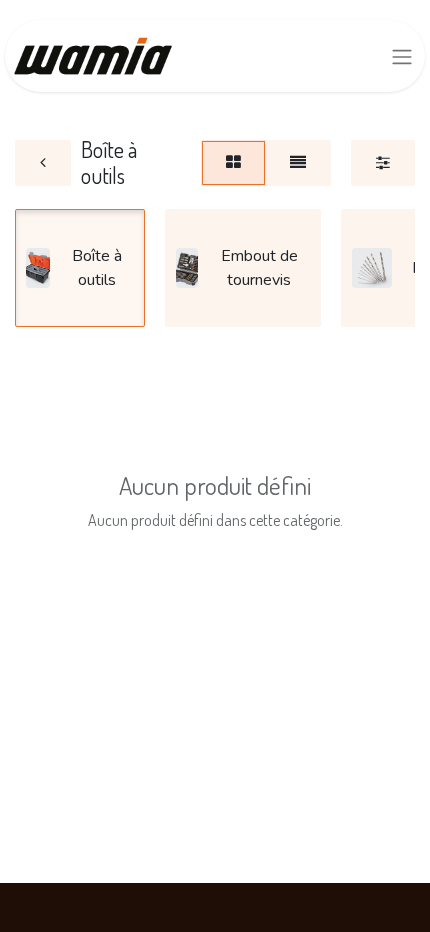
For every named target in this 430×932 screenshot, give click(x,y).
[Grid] (233, 163)
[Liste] (298, 163)
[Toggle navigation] (402, 56)
